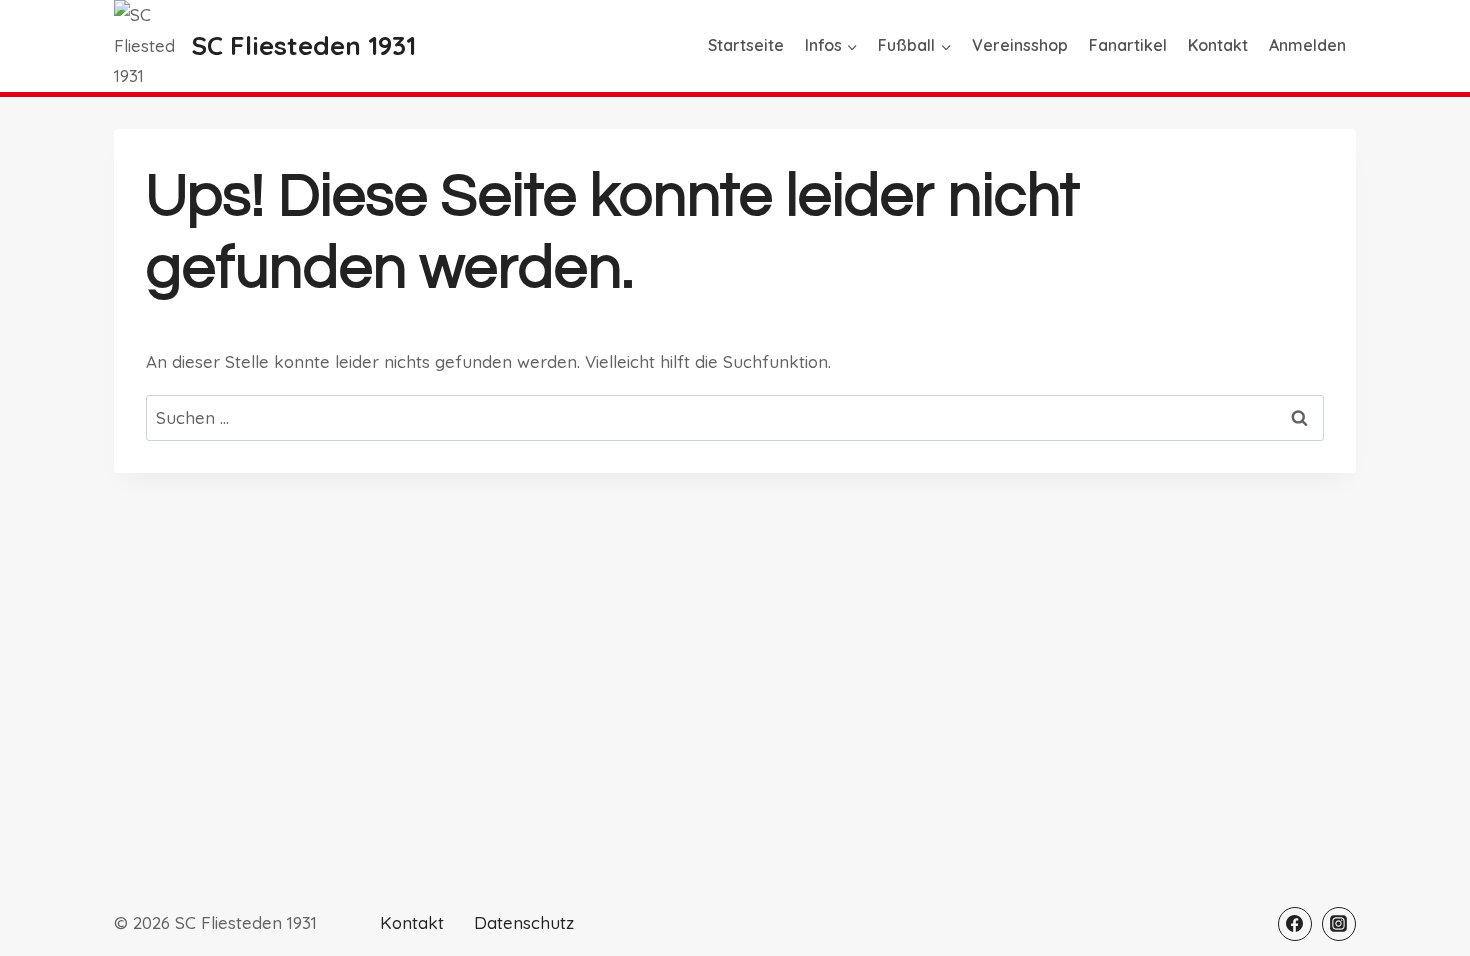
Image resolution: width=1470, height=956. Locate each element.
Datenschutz (524, 922)
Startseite (746, 45)
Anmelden (1307, 45)
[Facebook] (1295, 924)
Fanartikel (1128, 45)
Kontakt (1218, 45)
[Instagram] (1339, 924)
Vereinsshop (1020, 45)
